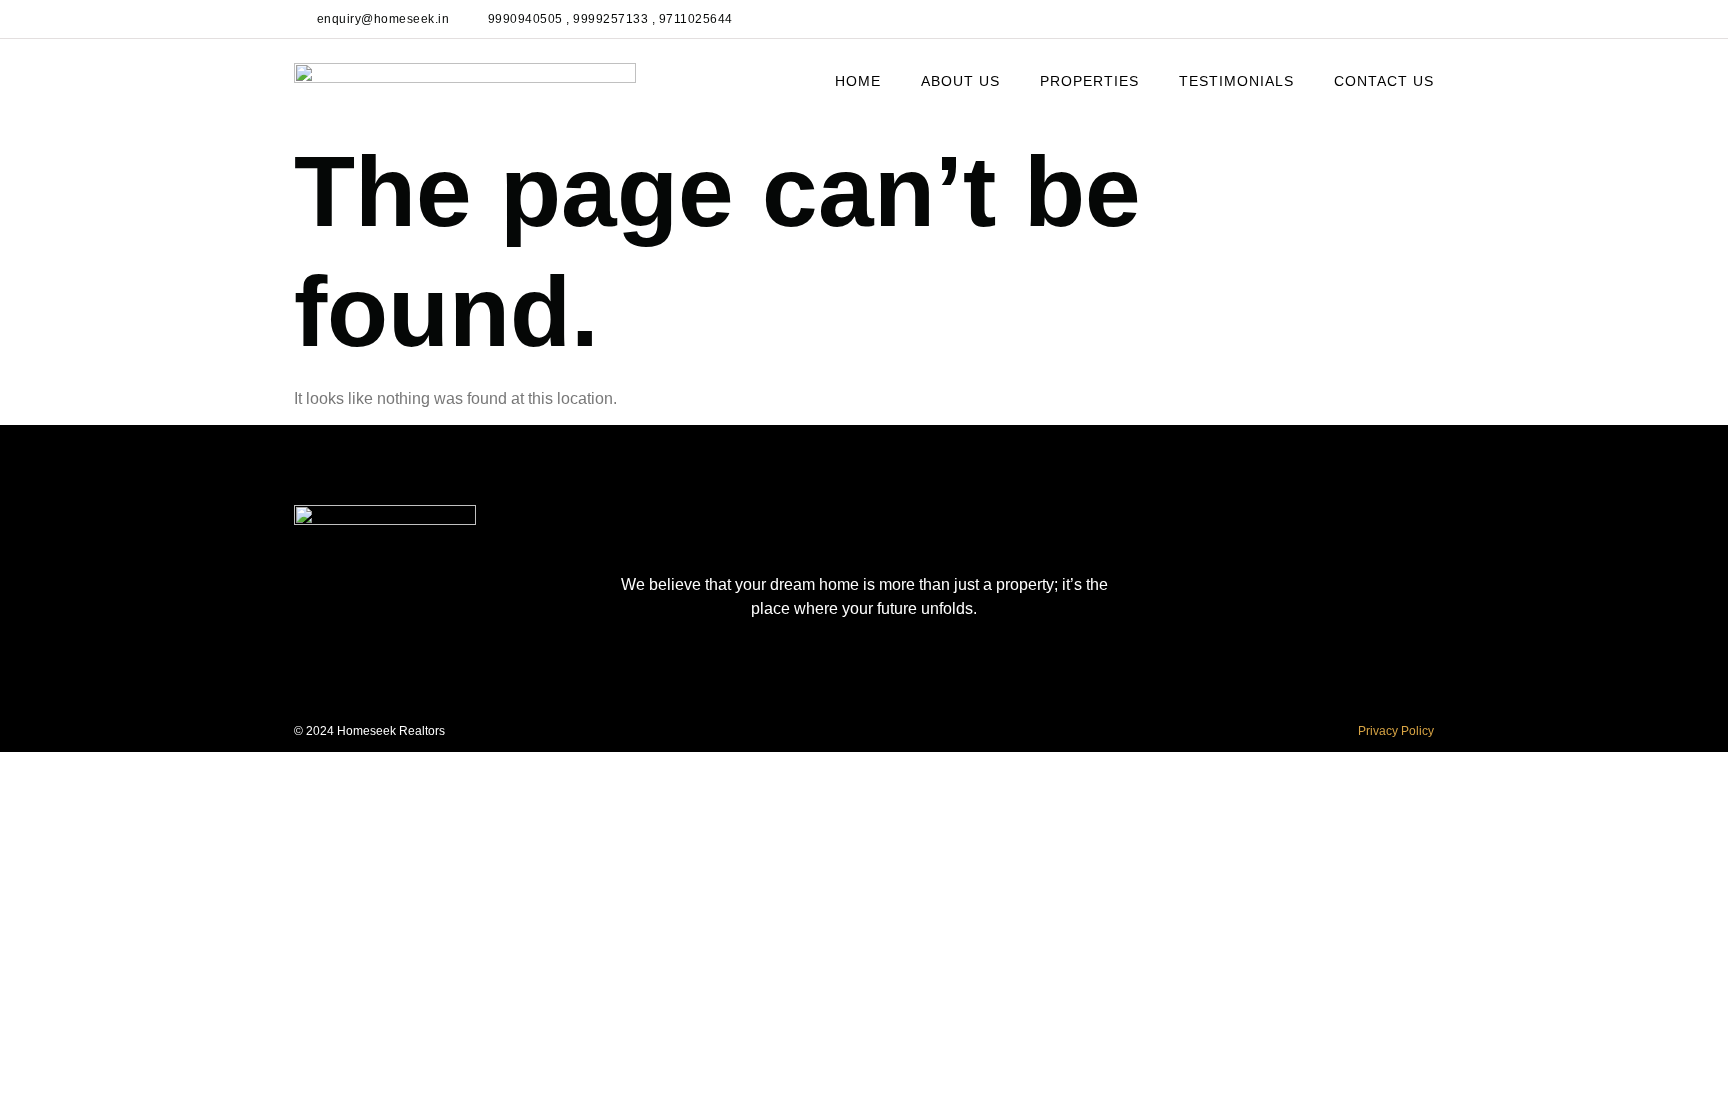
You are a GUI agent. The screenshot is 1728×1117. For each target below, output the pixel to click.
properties (1089, 81)
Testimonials (1236, 81)
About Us (960, 81)
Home (858, 81)
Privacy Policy (1396, 731)
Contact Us (1384, 81)
